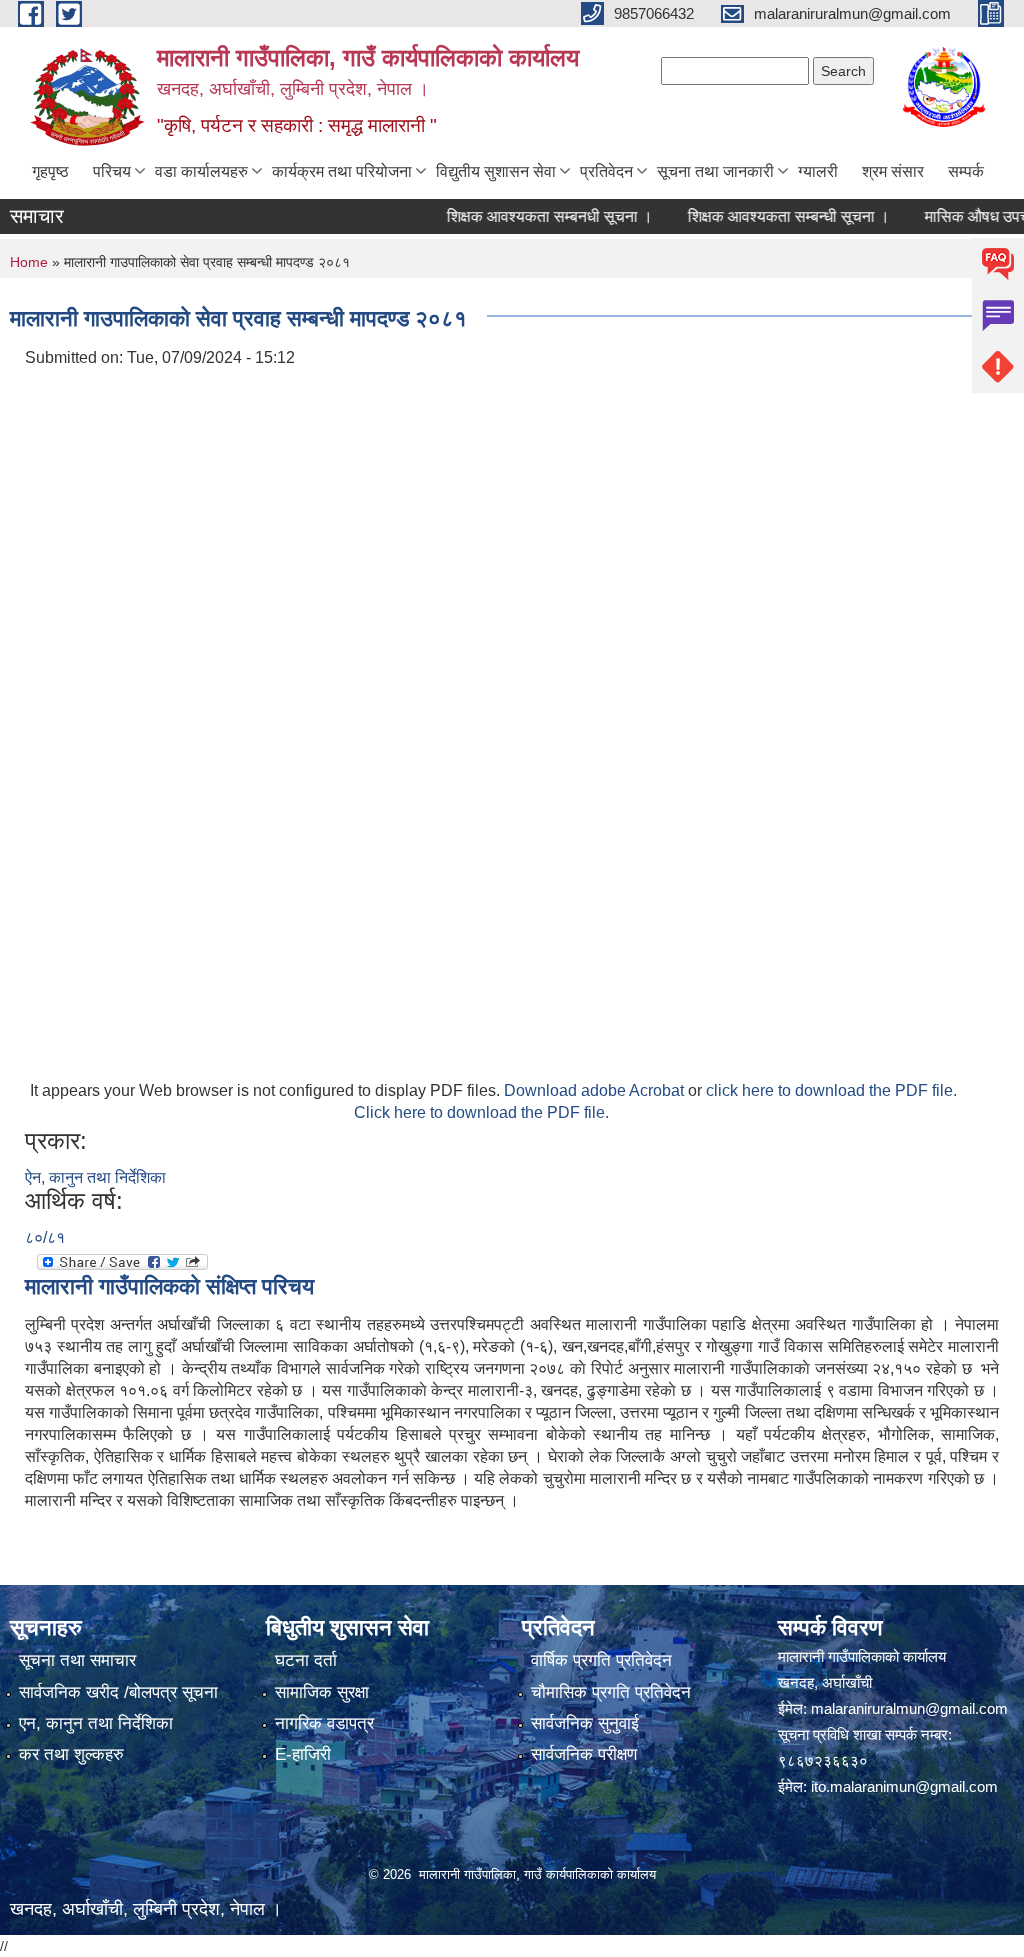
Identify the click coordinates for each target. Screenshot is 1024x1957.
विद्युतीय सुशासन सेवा (496, 171)
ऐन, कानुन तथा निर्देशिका (95, 1177)
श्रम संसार (893, 171)
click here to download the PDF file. (831, 1090)
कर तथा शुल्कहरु (71, 1754)
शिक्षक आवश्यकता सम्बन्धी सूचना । (765, 216)
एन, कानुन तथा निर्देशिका (96, 1723)
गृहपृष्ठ (50, 171)
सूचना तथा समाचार (77, 1660)
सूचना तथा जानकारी (715, 171)
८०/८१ (45, 1237)
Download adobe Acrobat (596, 1090)
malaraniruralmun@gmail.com (909, 1708)
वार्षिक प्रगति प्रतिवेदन (601, 1660)
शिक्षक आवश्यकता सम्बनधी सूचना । (526, 216)
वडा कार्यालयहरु (201, 171)
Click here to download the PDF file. (481, 1112)
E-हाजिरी (303, 1754)
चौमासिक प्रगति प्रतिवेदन (611, 1692)
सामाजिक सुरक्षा (322, 1692)
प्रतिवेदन (606, 171)
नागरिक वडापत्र (324, 1723)
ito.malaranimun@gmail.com (904, 1786)
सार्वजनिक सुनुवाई (585, 1723)
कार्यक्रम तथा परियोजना (342, 171)
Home (29, 262)
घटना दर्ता (306, 1660)
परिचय (112, 171)
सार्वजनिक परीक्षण (584, 1754)
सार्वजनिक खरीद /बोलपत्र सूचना (118, 1692)
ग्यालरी (818, 171)
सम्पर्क (966, 171)
